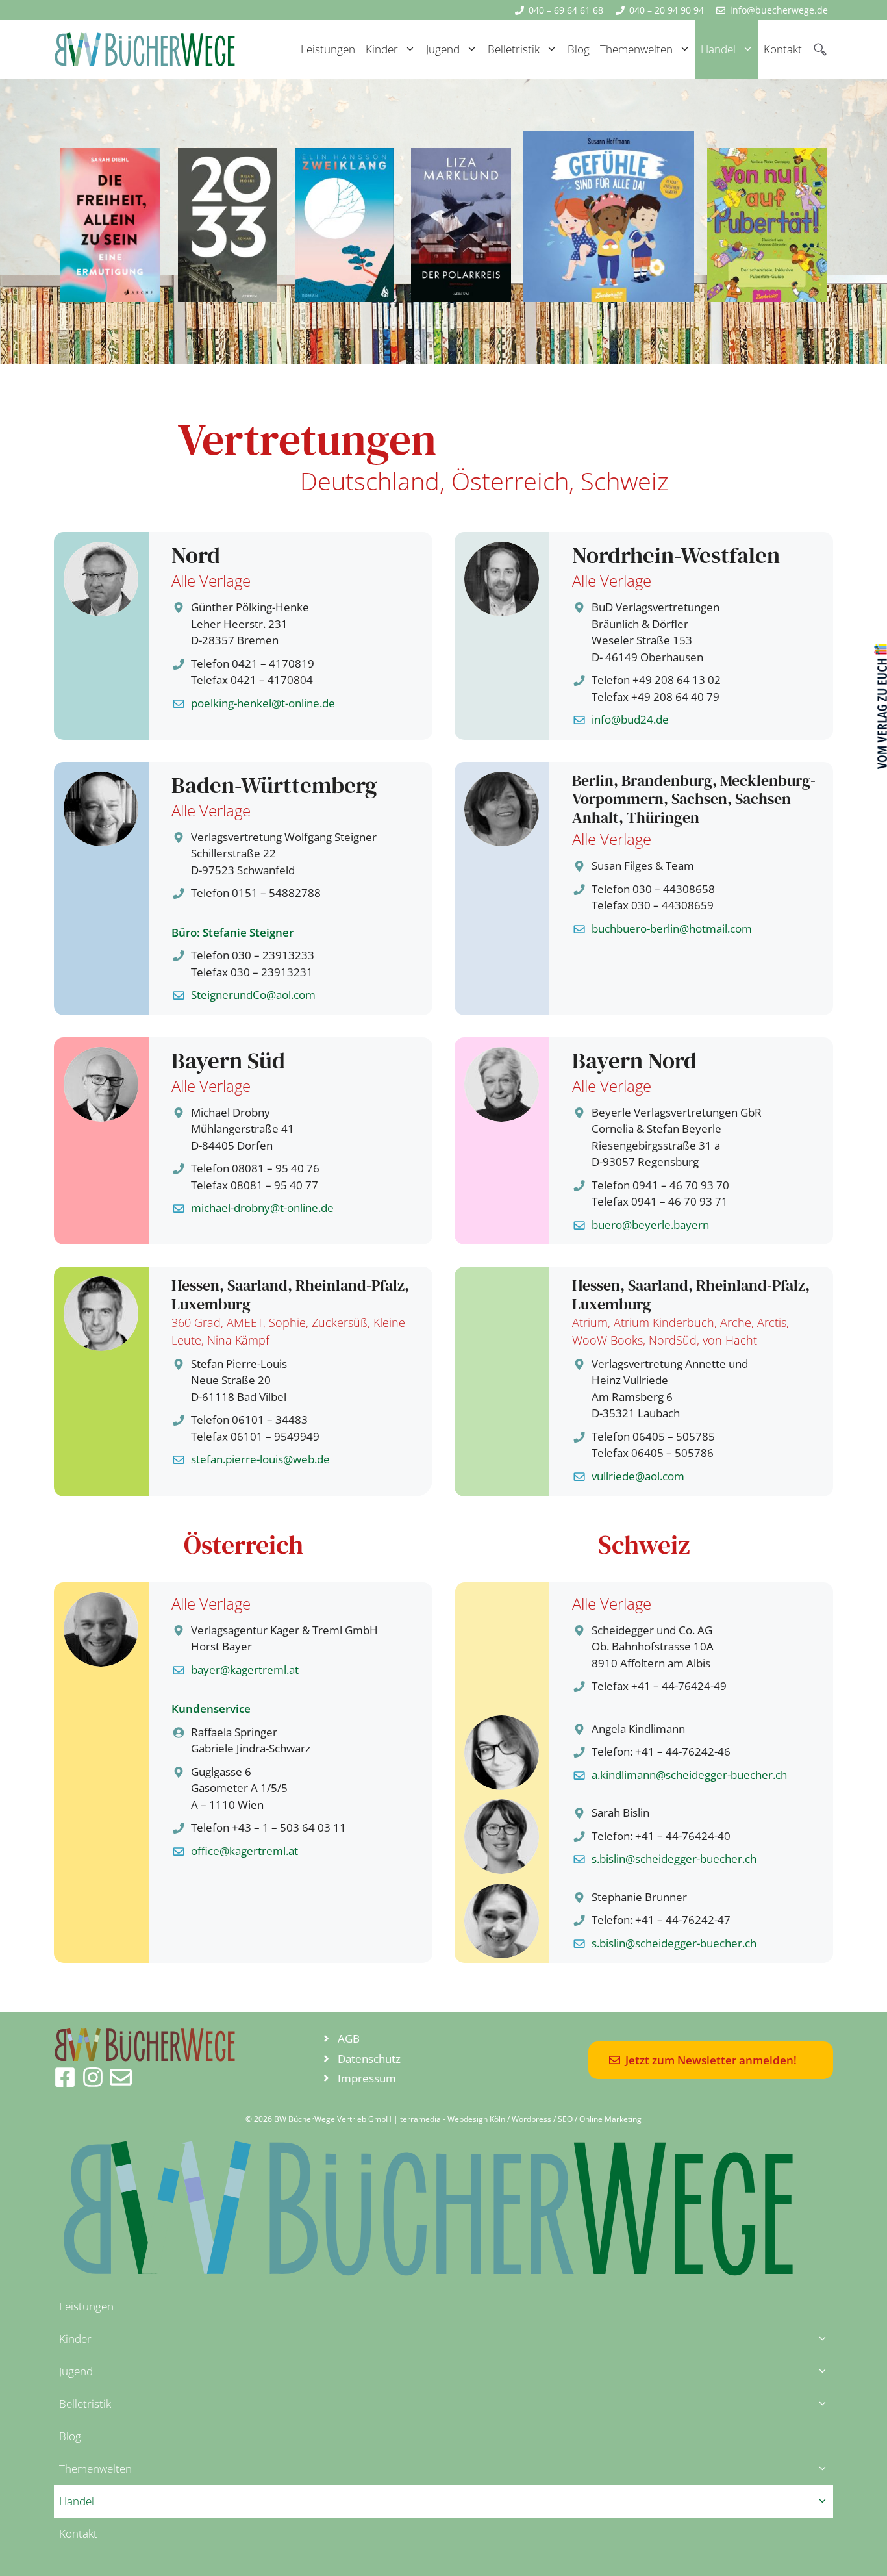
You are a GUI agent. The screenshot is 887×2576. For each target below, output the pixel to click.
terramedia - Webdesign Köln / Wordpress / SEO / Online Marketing (521, 2119)
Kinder (382, 49)
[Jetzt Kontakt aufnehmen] (121, 2077)
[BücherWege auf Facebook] (65, 2077)
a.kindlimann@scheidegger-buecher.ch (689, 1775)
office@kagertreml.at (244, 1851)
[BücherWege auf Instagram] (93, 2077)
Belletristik (514, 49)
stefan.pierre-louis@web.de (260, 1459)
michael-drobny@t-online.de (262, 1208)
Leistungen (328, 49)
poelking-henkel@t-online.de (263, 703)
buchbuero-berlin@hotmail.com (672, 928)
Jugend (443, 49)
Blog (579, 49)
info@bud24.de (630, 719)
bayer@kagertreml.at (245, 1670)
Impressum (367, 2078)
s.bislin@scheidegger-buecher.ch (674, 1859)
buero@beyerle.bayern (650, 1225)
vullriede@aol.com (638, 1476)
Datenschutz (369, 2059)
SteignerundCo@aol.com (253, 995)
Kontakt (783, 49)
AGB (349, 2039)
